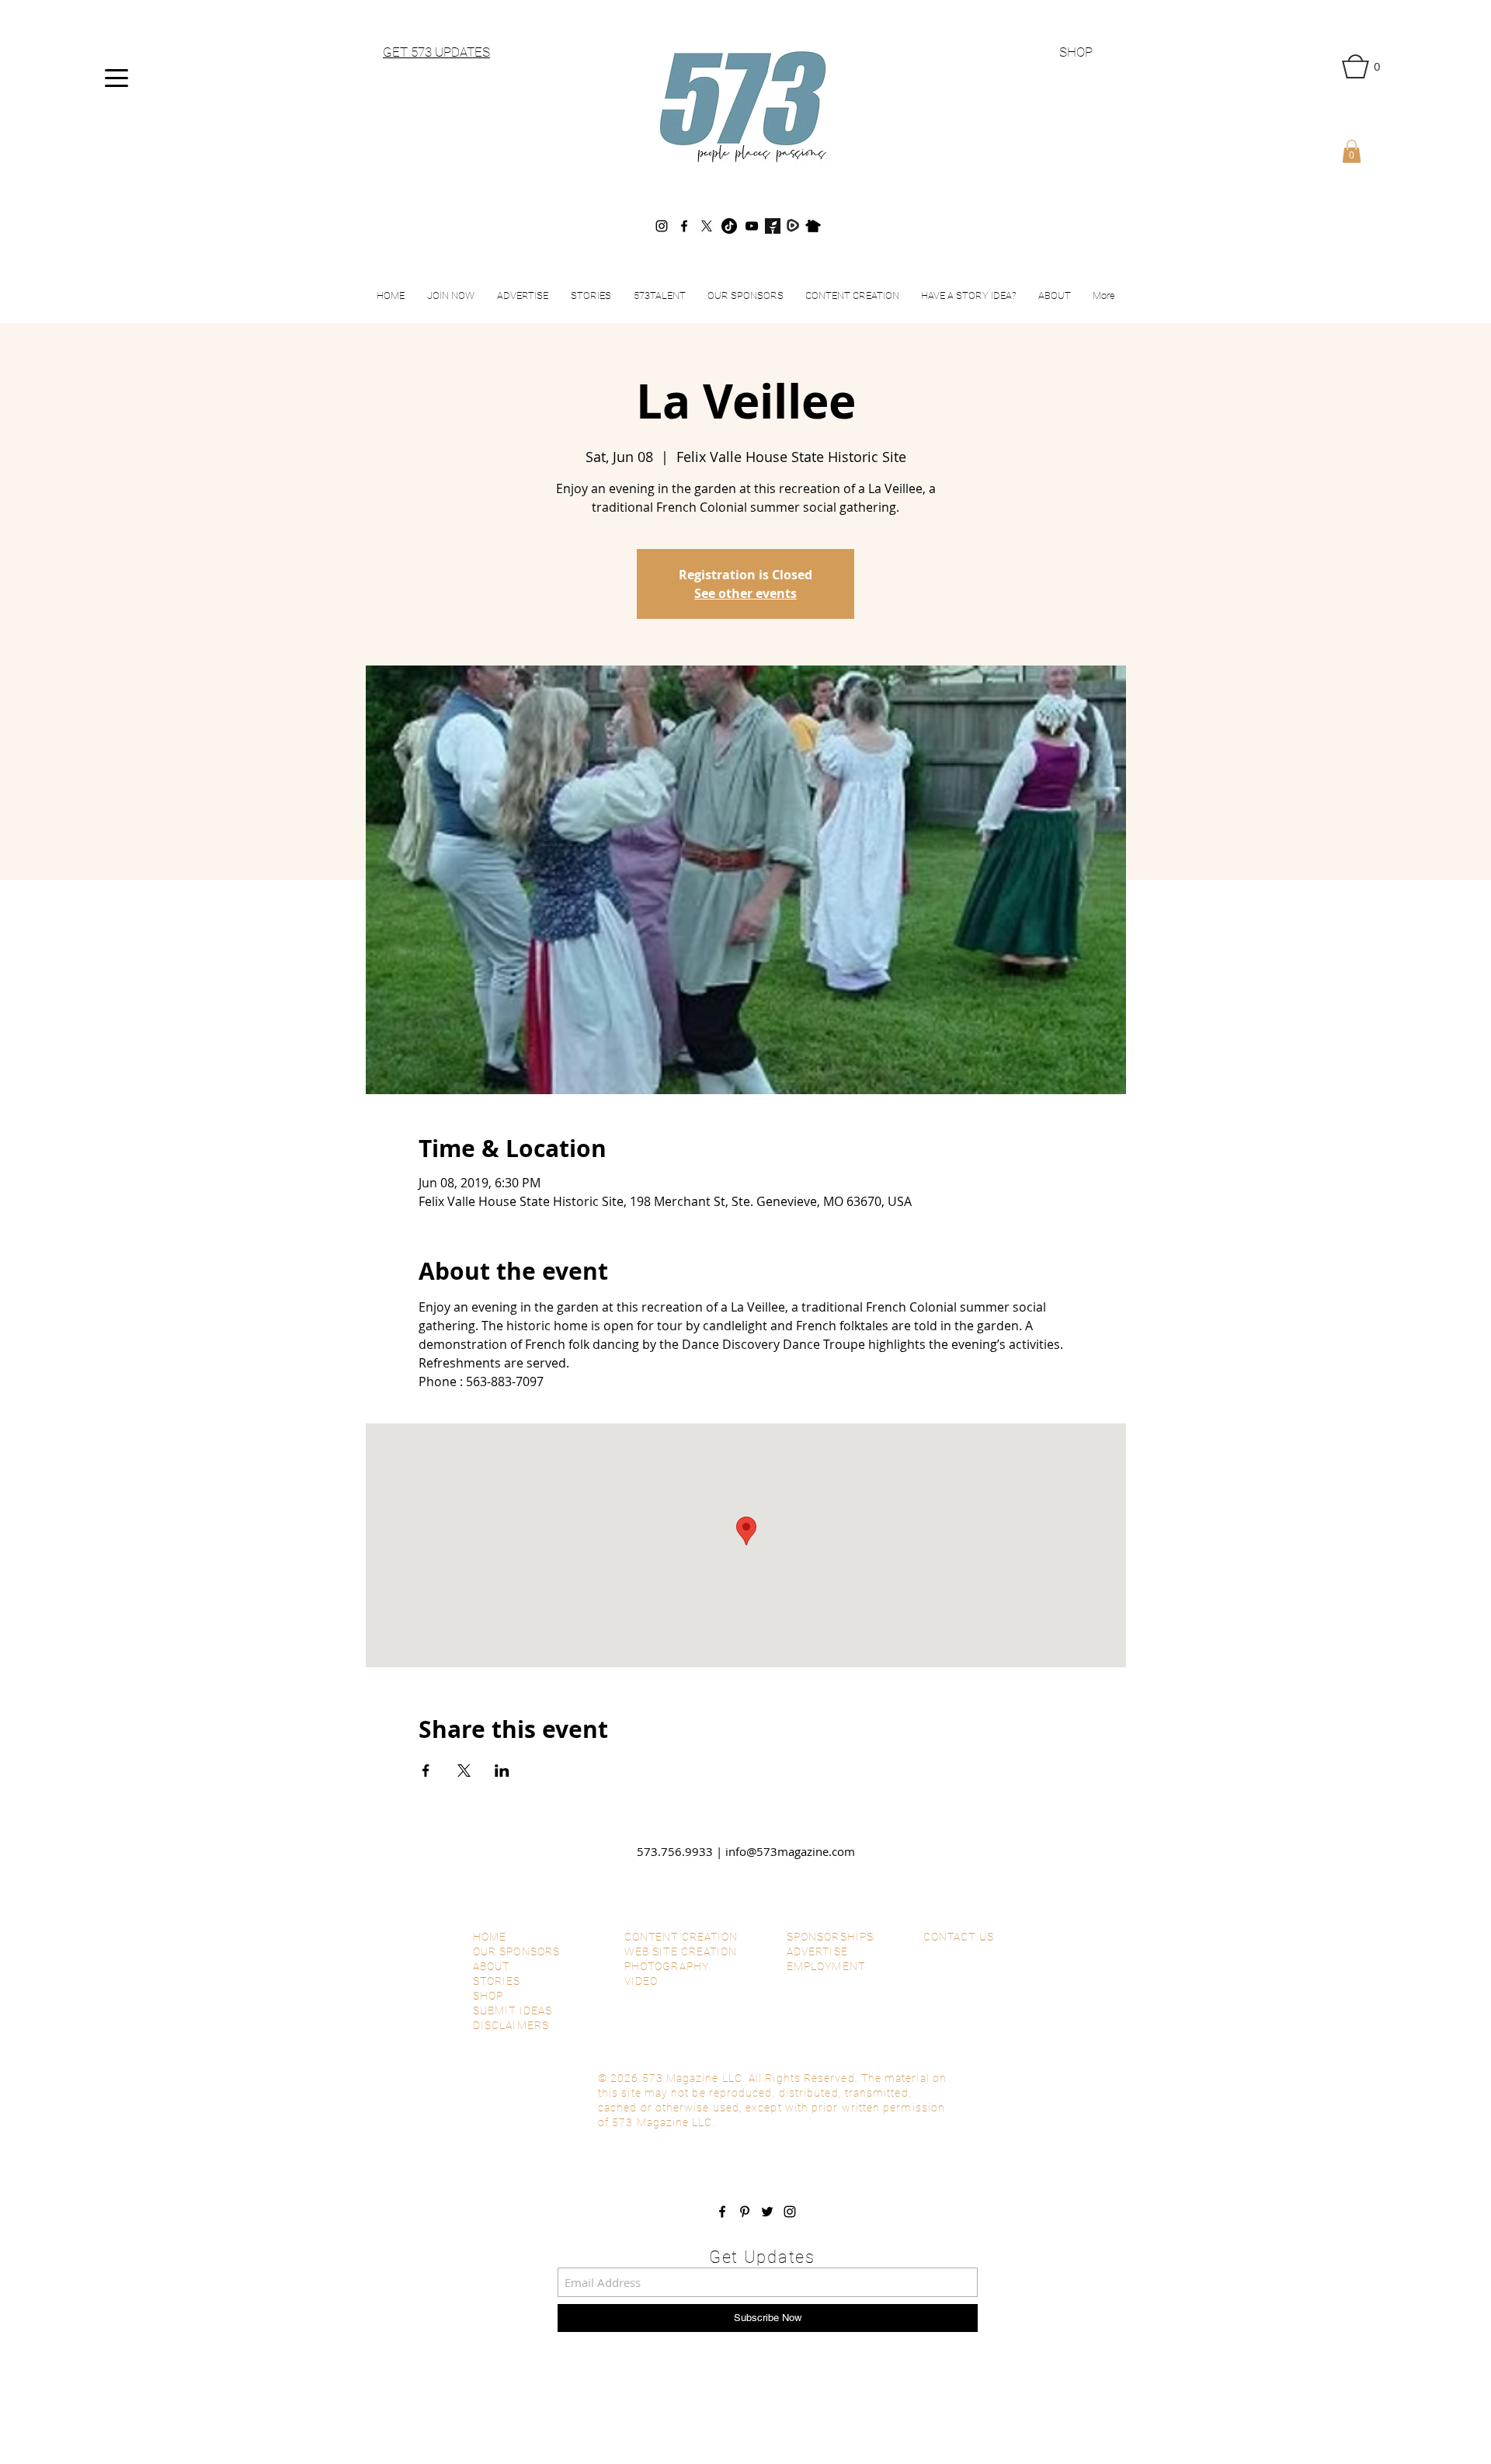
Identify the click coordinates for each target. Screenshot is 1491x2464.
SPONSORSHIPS (830, 1937)
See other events (745, 593)
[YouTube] (752, 226)
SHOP (1076, 52)
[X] (707, 226)
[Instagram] (662, 226)
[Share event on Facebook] (426, 1771)
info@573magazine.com (790, 1851)
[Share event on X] (464, 1771)
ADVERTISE (817, 1951)
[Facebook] (684, 226)
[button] (1361, 66)
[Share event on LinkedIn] (502, 1771)
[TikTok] (729, 226)
